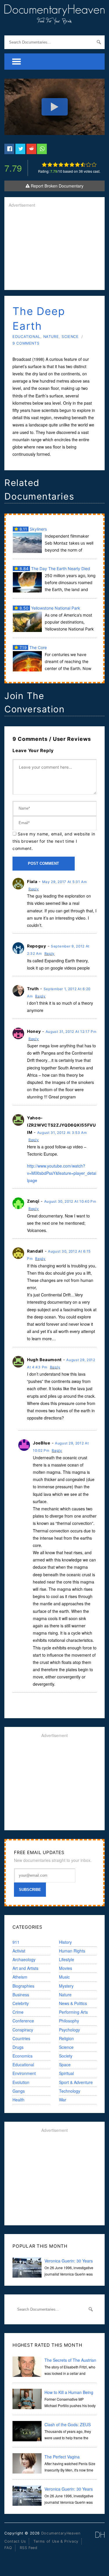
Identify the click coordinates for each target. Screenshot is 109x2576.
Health (18, 2100)
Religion (66, 2038)
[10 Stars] (94, 165)
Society (66, 2056)
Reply (34, 889)
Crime (18, 2012)
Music (64, 1977)
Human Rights (72, 1951)
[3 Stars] (55, 165)
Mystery (66, 1986)
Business (21, 1995)
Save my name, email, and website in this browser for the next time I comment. (54, 841)
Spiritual (66, 2073)
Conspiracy (23, 2030)
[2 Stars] (50, 165)
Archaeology (24, 1959)
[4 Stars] (61, 165)
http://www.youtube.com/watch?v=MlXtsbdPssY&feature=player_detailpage (62, 1173)
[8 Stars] (83, 165)
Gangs (19, 2091)
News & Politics (73, 2003)
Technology (70, 2091)
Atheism (20, 1977)
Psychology (69, 2030)
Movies (66, 1968)
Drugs (18, 2047)
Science (70, 337)
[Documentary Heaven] (54, 21)
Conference (23, 2021)
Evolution (21, 2082)
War (63, 2100)
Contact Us (15, 2541)
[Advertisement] (54, 249)
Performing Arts (73, 2012)
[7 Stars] (77, 165)
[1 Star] (44, 165)
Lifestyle (67, 1959)
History (65, 1942)
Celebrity (21, 2003)
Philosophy (69, 2021)
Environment (24, 2073)
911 (16, 1942)
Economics (23, 2056)
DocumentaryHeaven (61, 2533)
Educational (26, 337)
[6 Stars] (72, 165)
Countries (21, 2038)
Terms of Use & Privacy (56, 2541)
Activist (19, 1951)
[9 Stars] (89, 165)
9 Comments (26, 343)
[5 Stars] (66, 165)
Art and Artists (25, 1968)
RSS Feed (29, 2548)
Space (65, 2065)
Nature (51, 337)
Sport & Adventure (76, 2082)
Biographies (23, 1986)
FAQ (8, 2548)
